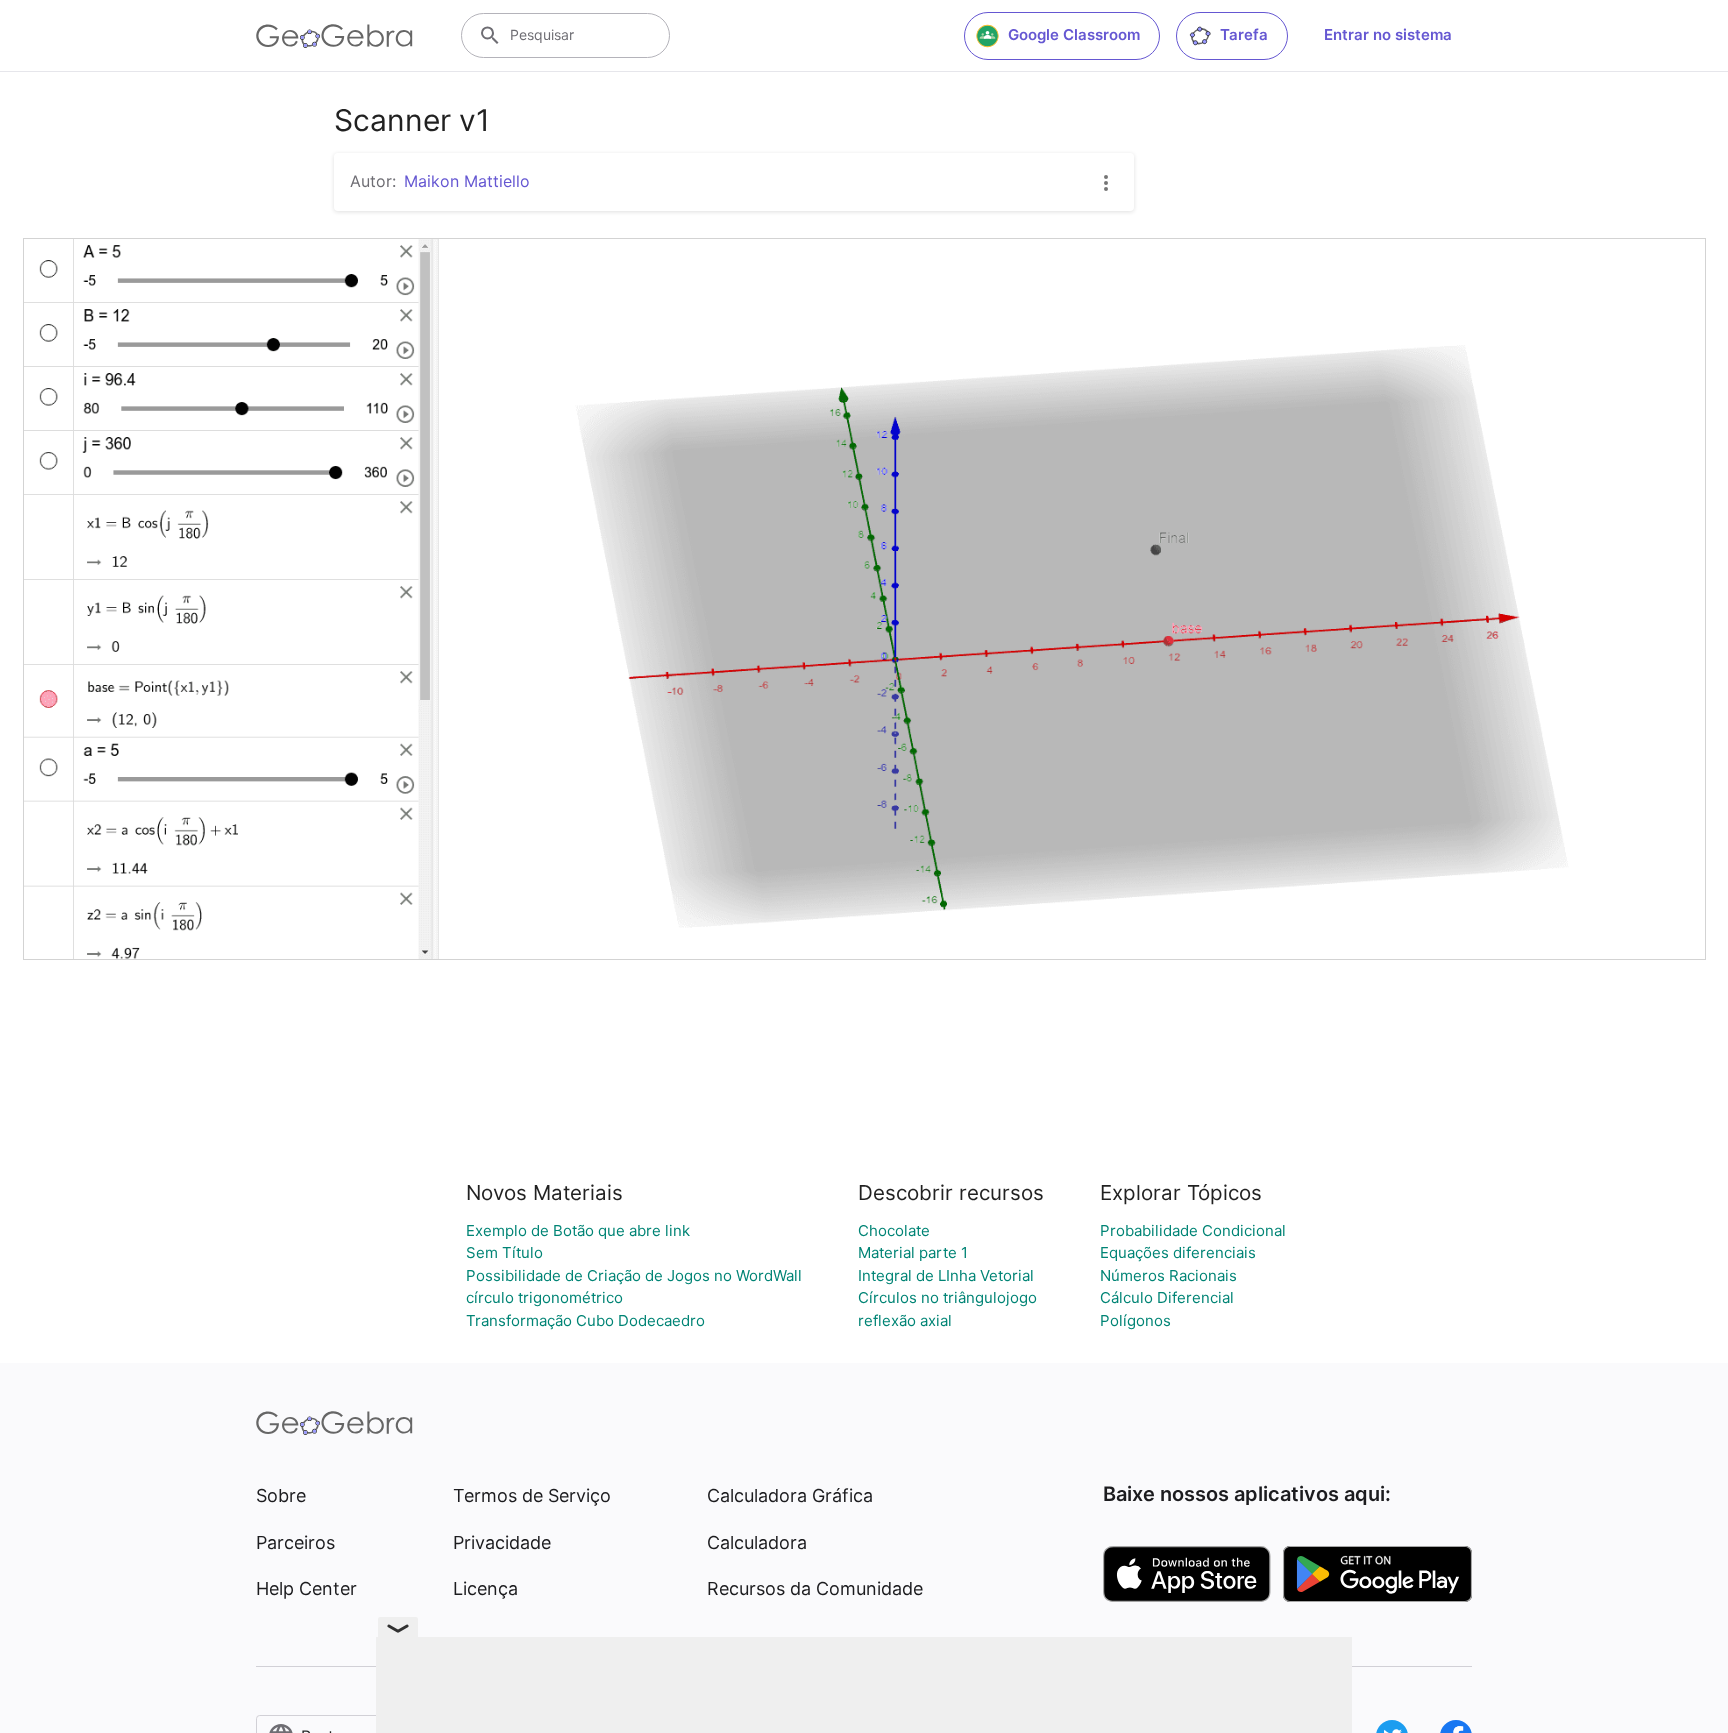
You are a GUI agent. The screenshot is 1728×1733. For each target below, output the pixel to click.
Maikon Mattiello (467, 181)
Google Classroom (1074, 34)
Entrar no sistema (1388, 34)
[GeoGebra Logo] (334, 36)
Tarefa (1244, 34)
